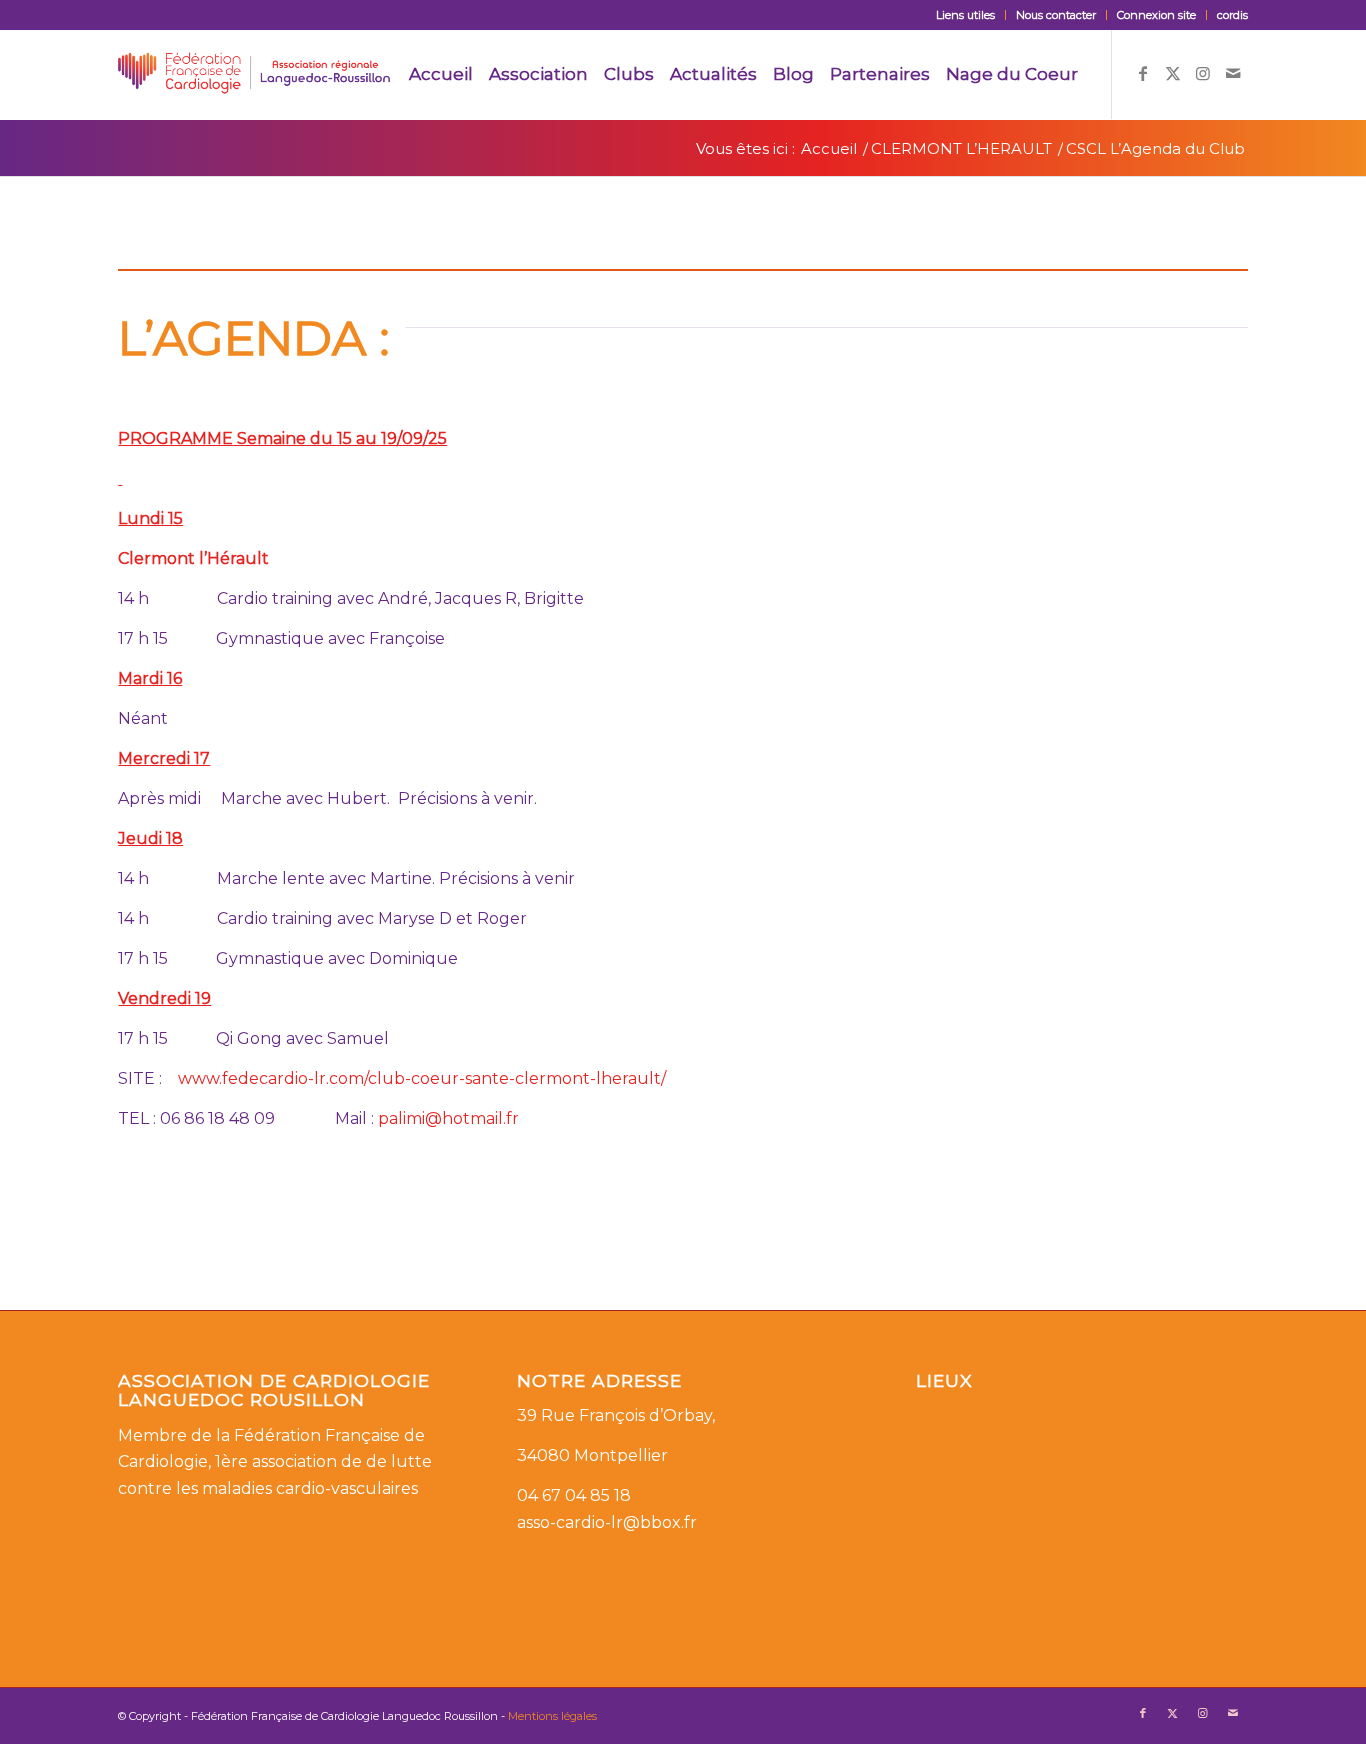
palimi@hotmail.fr (448, 1118)
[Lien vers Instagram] (1203, 73)
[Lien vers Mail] (1233, 73)
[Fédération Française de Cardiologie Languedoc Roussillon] (254, 74)
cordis (1232, 15)
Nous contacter (1056, 15)
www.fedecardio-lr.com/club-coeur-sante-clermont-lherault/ (422, 1078)
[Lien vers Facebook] (1143, 73)
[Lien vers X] (1173, 73)
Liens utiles (965, 15)
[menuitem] (966, 15)
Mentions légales (552, 1716)
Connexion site (1156, 15)
